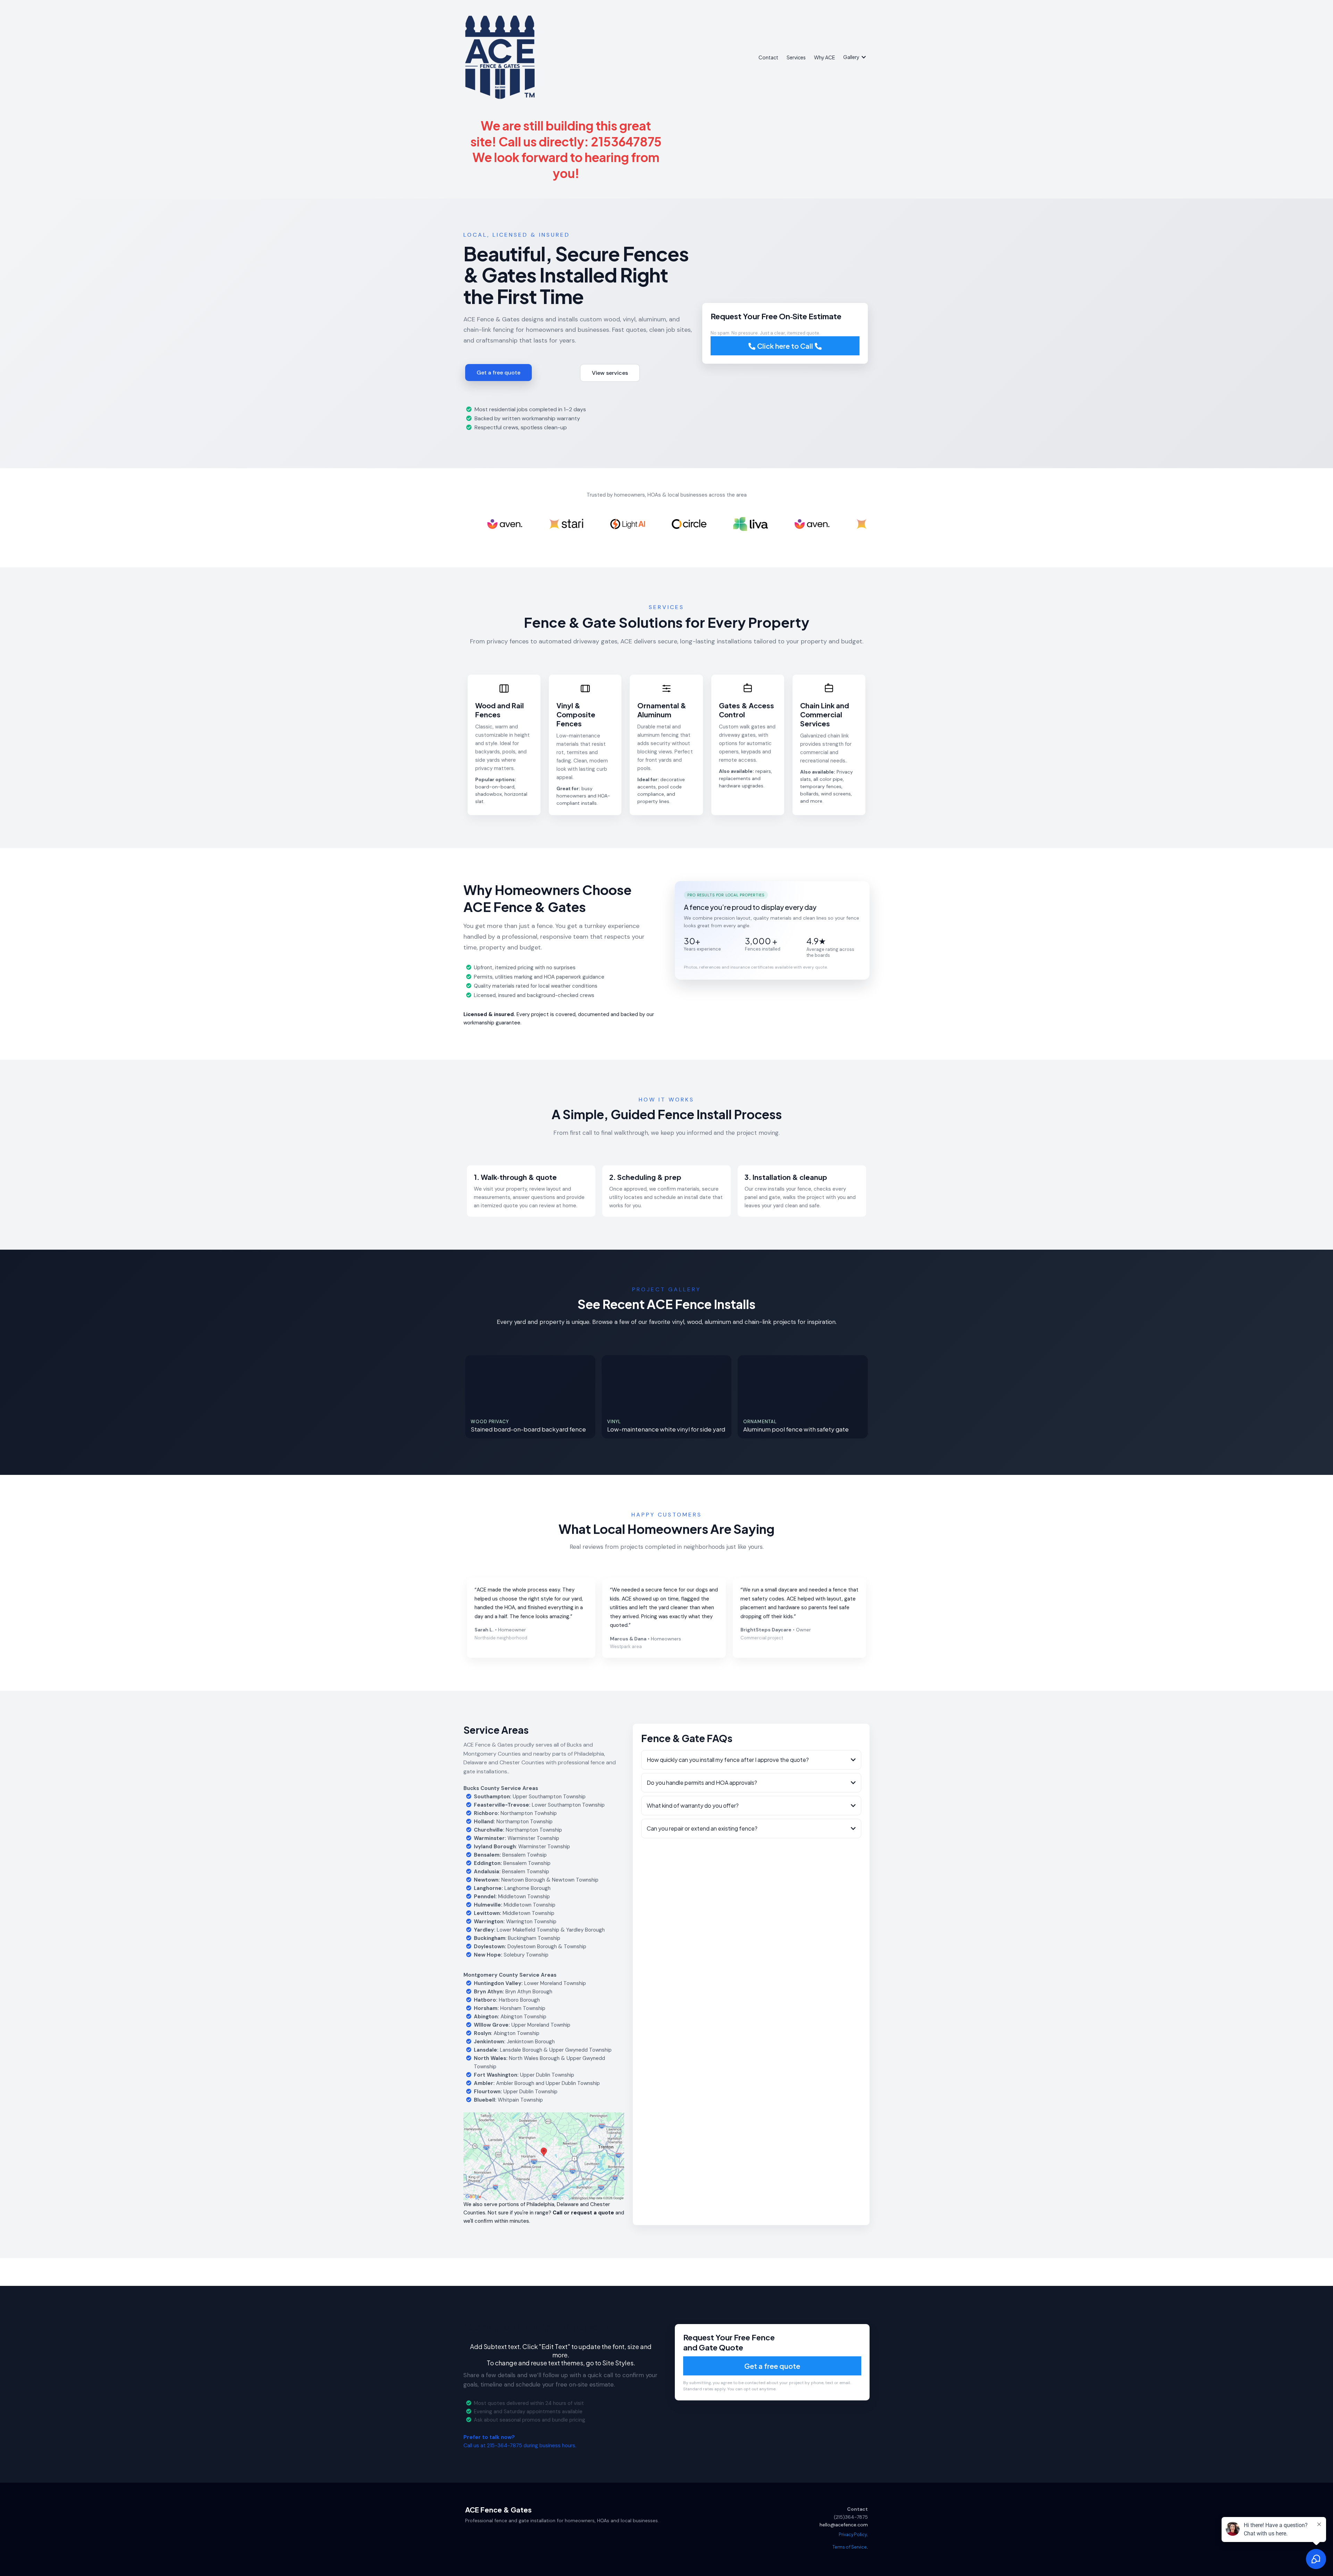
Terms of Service (850, 2547)
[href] (544, 2156)
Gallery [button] (852, 57)
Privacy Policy (853, 2535)
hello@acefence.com (844, 2525)
